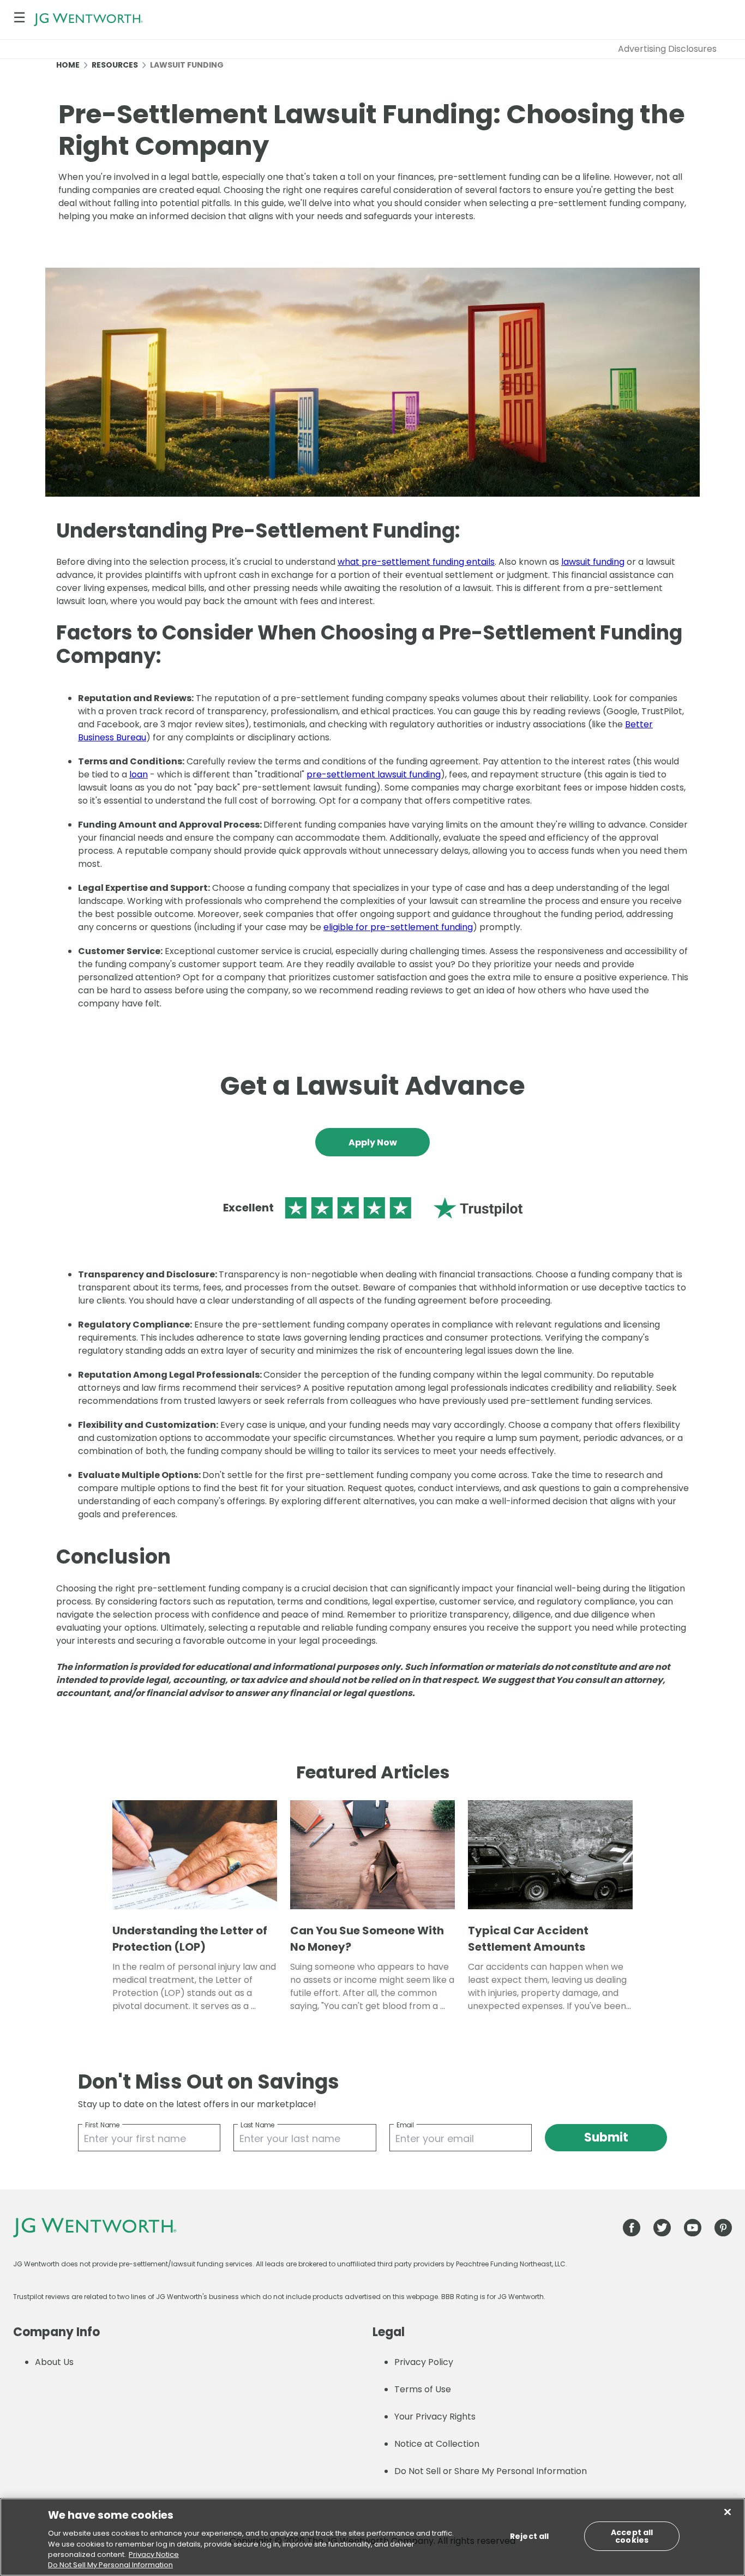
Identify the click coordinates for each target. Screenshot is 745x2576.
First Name (102, 2125)
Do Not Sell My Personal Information (110, 2565)
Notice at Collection (437, 2444)
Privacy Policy (424, 2362)
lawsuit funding (593, 562)
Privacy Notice (154, 2554)
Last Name (258, 2125)
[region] (372, 2537)
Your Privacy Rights (435, 2417)
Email (405, 2125)
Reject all (529, 2536)
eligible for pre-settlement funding (398, 927)
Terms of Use (423, 2389)
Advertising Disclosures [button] (667, 49)
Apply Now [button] (373, 1142)
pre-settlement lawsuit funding (374, 774)
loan (139, 774)
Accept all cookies (632, 2536)
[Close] (728, 2512)
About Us (54, 2362)
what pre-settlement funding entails (416, 562)
